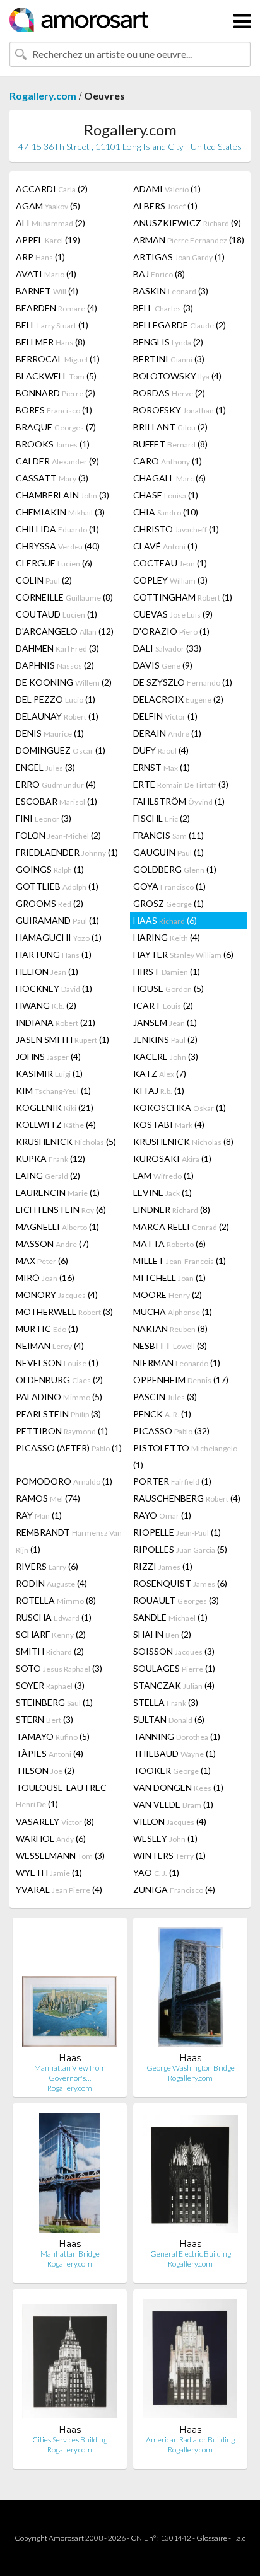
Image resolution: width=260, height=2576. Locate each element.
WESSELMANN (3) (60, 1855)
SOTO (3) (59, 1668)
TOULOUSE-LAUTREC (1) (61, 1796)
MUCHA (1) (173, 1312)
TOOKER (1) (172, 1770)
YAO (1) (156, 1872)
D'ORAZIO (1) (171, 631)
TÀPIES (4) (50, 1753)
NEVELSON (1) (57, 1363)
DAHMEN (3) (57, 648)
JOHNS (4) (48, 1056)
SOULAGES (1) (174, 1668)
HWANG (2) (46, 1005)
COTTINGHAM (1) (183, 597)
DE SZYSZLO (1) (183, 682)
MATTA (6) (169, 1244)
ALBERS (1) (165, 206)
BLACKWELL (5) (56, 376)
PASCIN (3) (165, 1397)
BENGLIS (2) (168, 342)
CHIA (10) (166, 512)
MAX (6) (42, 1261)
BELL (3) (163, 308)
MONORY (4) (57, 1295)
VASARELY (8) (55, 1821)
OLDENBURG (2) (59, 1380)
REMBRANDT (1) (69, 1541)
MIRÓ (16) (45, 1278)
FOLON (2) (58, 835)
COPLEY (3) (170, 580)
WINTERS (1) (169, 1855)
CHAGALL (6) (169, 478)
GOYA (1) (169, 886)
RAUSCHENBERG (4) (187, 1498)
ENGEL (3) (45, 767)
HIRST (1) (167, 971)
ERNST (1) (162, 767)
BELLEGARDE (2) (180, 325)
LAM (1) (163, 1176)
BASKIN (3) (171, 291)
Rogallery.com (43, 95)
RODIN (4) (51, 1583)
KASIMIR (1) (49, 1073)
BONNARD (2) (56, 393)
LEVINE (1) (162, 1193)
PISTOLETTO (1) (185, 1456)
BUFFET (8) (170, 444)
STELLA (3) (166, 1702)
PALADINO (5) (59, 1397)
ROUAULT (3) (176, 1600)
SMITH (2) (50, 1651)
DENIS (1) (50, 733)
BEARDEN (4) (56, 308)
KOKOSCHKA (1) (180, 1107)
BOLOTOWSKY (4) (177, 376)
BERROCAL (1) (58, 359)
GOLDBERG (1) (175, 869)
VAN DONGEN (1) (178, 1787)
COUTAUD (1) (56, 614)
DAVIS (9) (163, 665)
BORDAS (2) (169, 393)
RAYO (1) (162, 1515)
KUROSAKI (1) (172, 1159)
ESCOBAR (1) (56, 801)
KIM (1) (53, 1090)
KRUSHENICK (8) (183, 1141)
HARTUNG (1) (54, 954)
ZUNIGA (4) (174, 1889)
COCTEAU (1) (170, 563)
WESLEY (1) (165, 1838)
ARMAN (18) (189, 240)
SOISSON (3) (174, 1651)
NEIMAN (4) (50, 1346)
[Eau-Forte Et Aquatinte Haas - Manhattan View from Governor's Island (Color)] (70, 1990)
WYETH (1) (49, 1872)
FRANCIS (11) (168, 835)
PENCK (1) (162, 1414)
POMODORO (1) (64, 1481)
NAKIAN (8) (170, 1329)
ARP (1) (40, 257)
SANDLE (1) (170, 1617)
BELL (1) (52, 325)
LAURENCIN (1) (58, 1193)
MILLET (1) (180, 1261)
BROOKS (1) (53, 444)
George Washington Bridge (191, 2068)
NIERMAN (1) (177, 1363)
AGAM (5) (48, 206)
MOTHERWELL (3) (64, 1312)
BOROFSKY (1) (180, 410)
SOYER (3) (50, 1685)
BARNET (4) (47, 291)
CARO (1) (168, 461)
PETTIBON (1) (62, 1431)
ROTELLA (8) (56, 1600)
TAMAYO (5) (53, 1736)
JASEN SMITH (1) (62, 1039)
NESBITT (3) (170, 1346)
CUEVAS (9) (173, 614)
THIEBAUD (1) (174, 1753)
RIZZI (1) (163, 1566)
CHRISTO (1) (176, 529)
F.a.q (239, 2538)
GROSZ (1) (168, 903)
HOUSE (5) (168, 988)
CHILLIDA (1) (57, 529)
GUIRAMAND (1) (57, 920)
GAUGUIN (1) (168, 852)
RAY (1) (39, 1515)
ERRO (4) (56, 784)
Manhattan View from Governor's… (70, 2073)
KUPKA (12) (50, 1159)
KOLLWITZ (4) (56, 1124)
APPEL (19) (48, 240)
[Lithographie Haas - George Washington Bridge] (190, 1990)
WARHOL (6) (51, 1838)
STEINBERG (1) (54, 1702)
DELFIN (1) (165, 716)
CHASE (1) (166, 495)
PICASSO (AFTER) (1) (69, 1448)
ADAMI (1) (167, 189)
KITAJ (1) (159, 1090)
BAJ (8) (159, 274)
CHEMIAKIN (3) (60, 512)
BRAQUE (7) (56, 427)
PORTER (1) (172, 1481)
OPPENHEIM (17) (181, 1380)
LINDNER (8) (172, 1210)
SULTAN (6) (169, 1719)
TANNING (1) (177, 1736)
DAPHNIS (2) (55, 665)
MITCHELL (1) (169, 1278)
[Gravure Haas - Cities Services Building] (70, 2361)
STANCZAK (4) (174, 1685)
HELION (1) (47, 971)
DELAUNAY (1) (57, 716)
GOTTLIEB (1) (57, 886)
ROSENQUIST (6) (180, 1583)
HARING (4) (167, 937)
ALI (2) (50, 223)
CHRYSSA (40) (58, 546)
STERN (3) (44, 1719)
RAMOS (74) (48, 1498)
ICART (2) (163, 1005)
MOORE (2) (168, 1295)
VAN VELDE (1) (173, 1804)
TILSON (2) (45, 1770)
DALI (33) (167, 648)
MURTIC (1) (47, 1329)
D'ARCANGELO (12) (65, 631)
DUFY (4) (161, 750)
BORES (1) (54, 410)
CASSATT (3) (52, 478)
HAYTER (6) (183, 954)
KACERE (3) (166, 1056)
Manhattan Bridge (70, 2254)
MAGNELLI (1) (57, 1227)
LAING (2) (48, 1176)
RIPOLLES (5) (180, 1549)
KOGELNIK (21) (55, 1107)
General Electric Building (191, 2254)
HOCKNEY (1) (54, 988)
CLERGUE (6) (54, 563)
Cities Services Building (70, 2440)
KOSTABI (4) (169, 1124)
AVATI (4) (46, 274)
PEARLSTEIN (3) (58, 1414)
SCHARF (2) (51, 1634)
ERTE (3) (181, 784)
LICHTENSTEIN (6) (61, 1210)
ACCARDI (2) (52, 189)
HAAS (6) (165, 920)
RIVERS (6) (47, 1566)
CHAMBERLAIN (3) (62, 495)
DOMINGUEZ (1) (61, 750)
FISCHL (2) (162, 818)
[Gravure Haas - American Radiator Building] (190, 2361)
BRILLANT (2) (170, 427)
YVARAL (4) (59, 1889)
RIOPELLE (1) (177, 1532)
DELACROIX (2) (178, 699)
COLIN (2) (44, 580)
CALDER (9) (57, 461)
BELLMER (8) (50, 342)
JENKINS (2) (165, 1039)
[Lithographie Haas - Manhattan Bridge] (70, 2176)
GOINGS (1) (50, 869)
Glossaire (212, 2538)
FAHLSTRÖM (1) (179, 801)
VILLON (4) (170, 1821)
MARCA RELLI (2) (181, 1227)
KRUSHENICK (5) (66, 1141)
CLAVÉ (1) (165, 546)
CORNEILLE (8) (64, 597)
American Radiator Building (190, 2440)
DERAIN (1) (167, 733)
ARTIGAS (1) (179, 257)
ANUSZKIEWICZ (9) (187, 223)
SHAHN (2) (162, 1634)
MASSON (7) (52, 1244)
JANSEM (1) (165, 1022)
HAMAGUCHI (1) (59, 937)
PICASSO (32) (171, 1431)
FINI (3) (44, 818)
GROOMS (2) (50, 903)
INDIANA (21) (56, 1022)
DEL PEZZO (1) (56, 699)
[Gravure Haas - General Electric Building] (190, 2176)
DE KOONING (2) (64, 682)
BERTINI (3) (169, 359)
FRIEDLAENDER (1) (67, 852)
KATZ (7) (160, 1073)
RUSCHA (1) (54, 1617)
